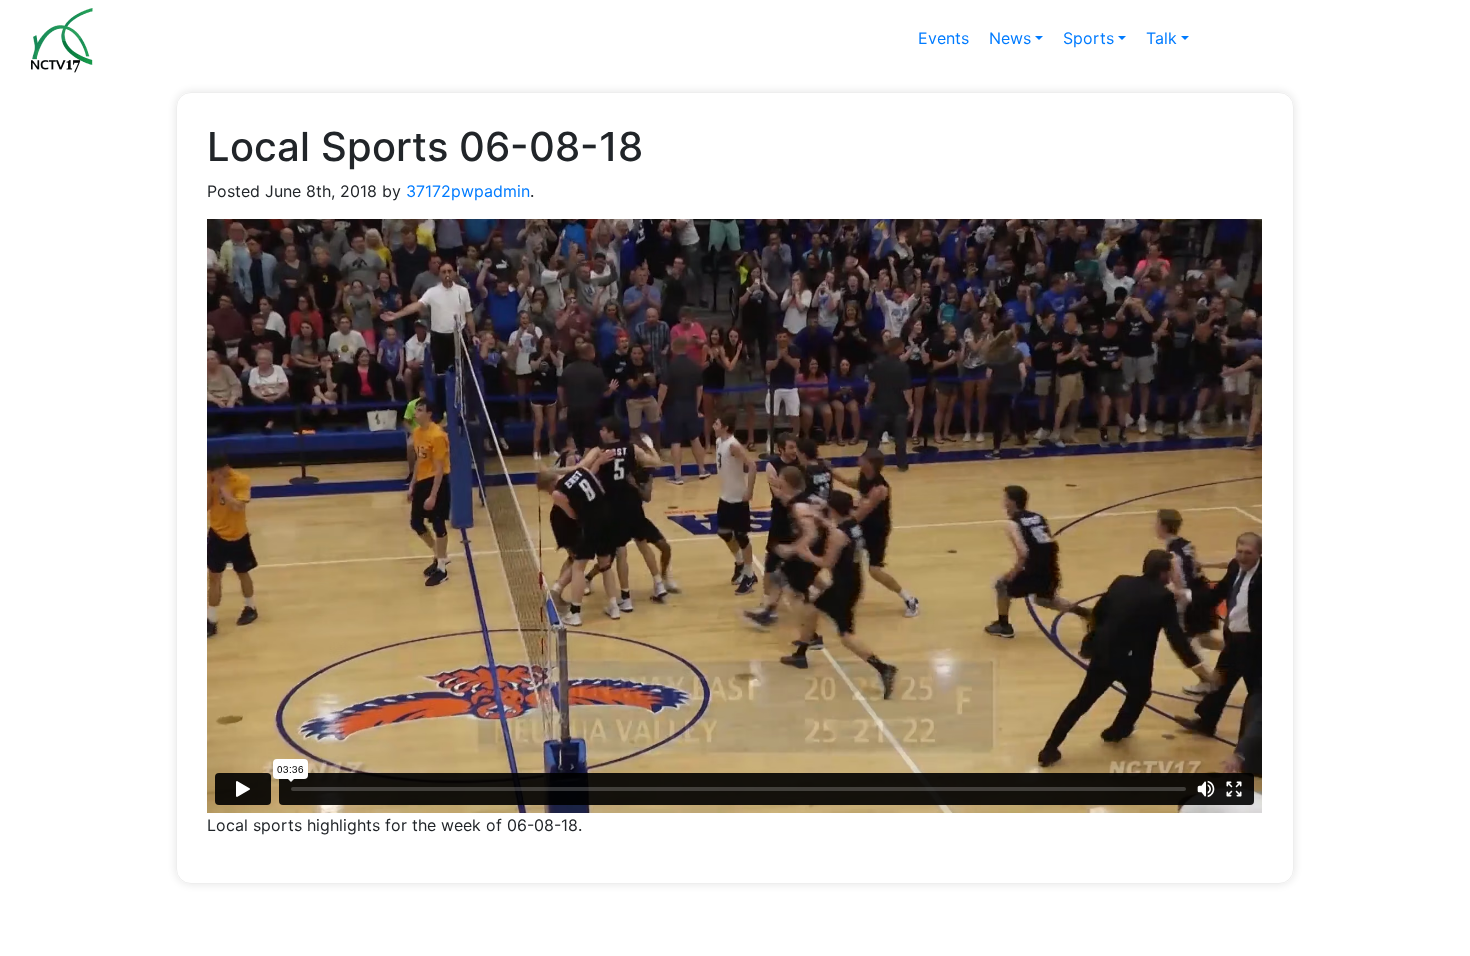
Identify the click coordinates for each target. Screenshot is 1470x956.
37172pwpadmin (468, 191)
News (1010, 38)
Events (943, 38)
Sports (1088, 38)
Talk (1161, 38)
